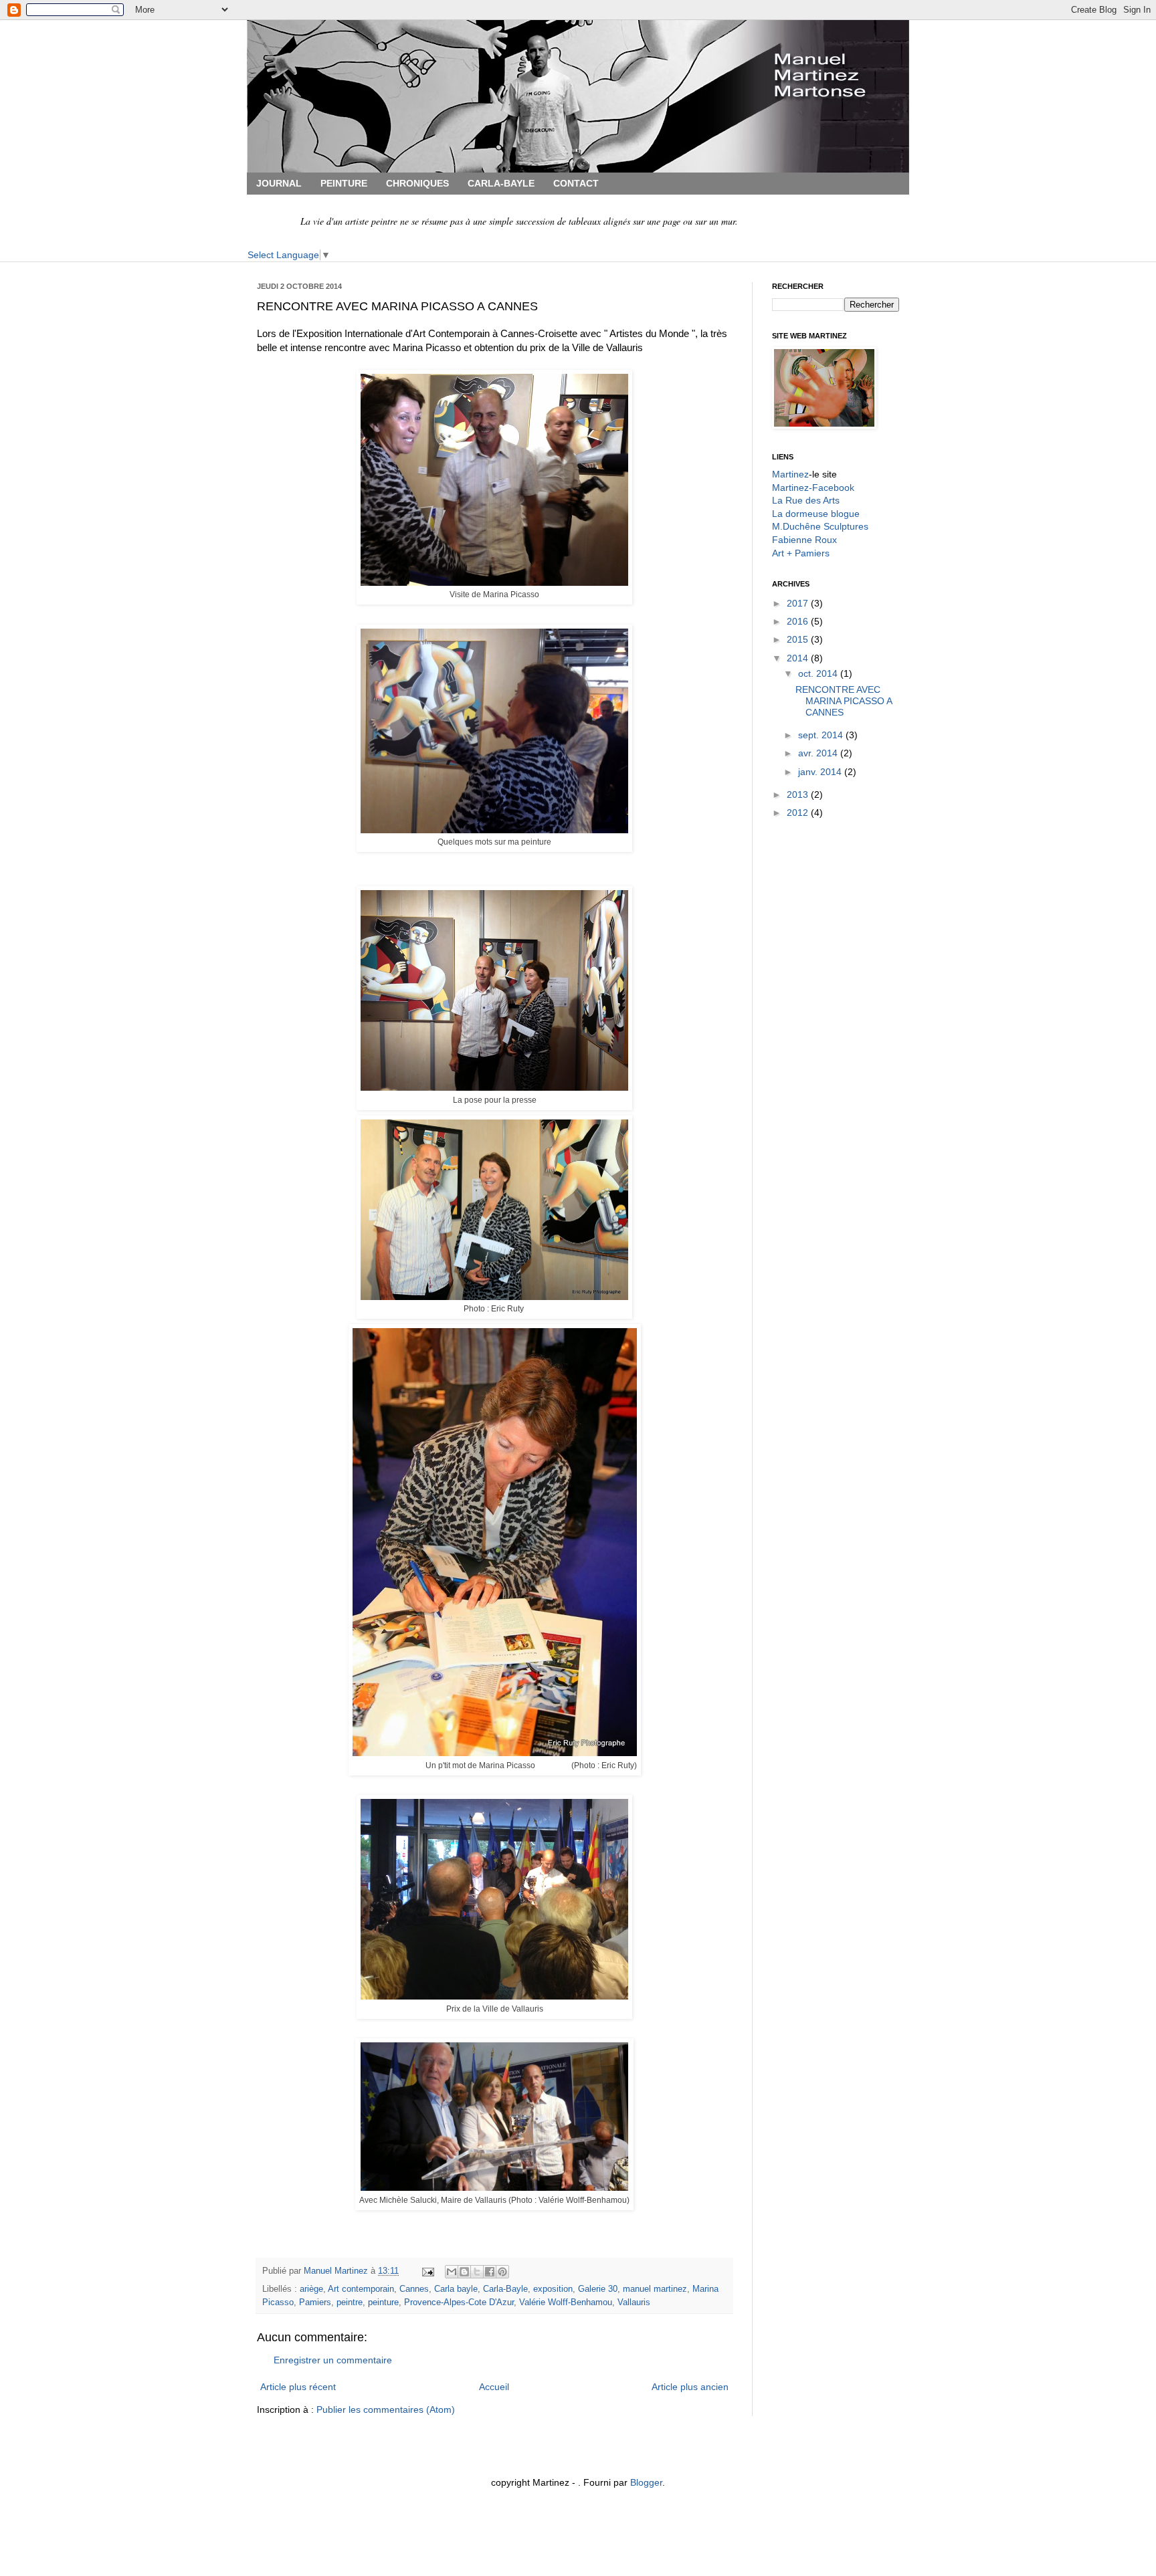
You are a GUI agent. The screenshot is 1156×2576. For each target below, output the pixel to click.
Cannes (414, 2289)
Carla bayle (456, 2289)
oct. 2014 (819, 673)
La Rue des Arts (806, 500)
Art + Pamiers (801, 553)
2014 (799, 658)
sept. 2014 (822, 735)
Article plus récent (298, 2387)
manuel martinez (655, 2289)
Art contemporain (361, 2289)
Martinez (790, 474)
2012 (799, 813)
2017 (799, 603)
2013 (799, 794)
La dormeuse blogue (816, 514)
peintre (350, 2302)
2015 (799, 639)
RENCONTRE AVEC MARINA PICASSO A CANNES (844, 701)
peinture (383, 2302)
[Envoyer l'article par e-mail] (427, 2271)
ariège (311, 2289)
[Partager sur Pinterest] (502, 2272)
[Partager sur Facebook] (490, 2272)
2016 (799, 621)
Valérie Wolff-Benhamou (566, 2302)
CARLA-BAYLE (501, 183)
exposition (553, 2289)
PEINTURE (344, 183)
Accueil (494, 2387)
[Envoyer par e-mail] (452, 2272)
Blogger (646, 2482)
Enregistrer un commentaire (333, 2360)
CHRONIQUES (417, 183)
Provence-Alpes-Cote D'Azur (459, 2302)
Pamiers (315, 2302)
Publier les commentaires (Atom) (386, 2409)
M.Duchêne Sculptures (820, 526)
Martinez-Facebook (813, 488)
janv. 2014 (821, 772)
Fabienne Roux (804, 540)
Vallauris (634, 2302)
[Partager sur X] (477, 2272)
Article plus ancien (690, 2387)
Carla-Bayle (505, 2289)
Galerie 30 (598, 2289)
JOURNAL (279, 183)
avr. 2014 (819, 753)
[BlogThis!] (464, 2272)
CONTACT (576, 183)
